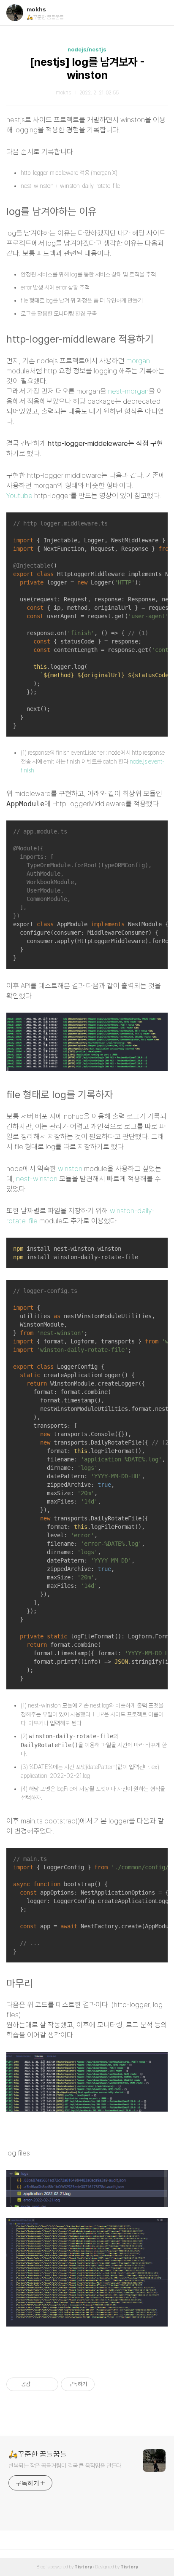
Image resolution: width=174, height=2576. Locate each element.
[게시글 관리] (49, 2384)
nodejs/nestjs (87, 50)
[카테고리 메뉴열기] (159, 13)
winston (70, 1169)
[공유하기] (38, 2384)
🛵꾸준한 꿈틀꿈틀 (38, 2454)
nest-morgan (128, 391)
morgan (138, 361)
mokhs (36, 9)
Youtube (19, 496)
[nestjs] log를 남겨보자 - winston (87, 68)
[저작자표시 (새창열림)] (98, 2384)
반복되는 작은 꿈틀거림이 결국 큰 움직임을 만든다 (65, 2466)
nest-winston (37, 1179)
